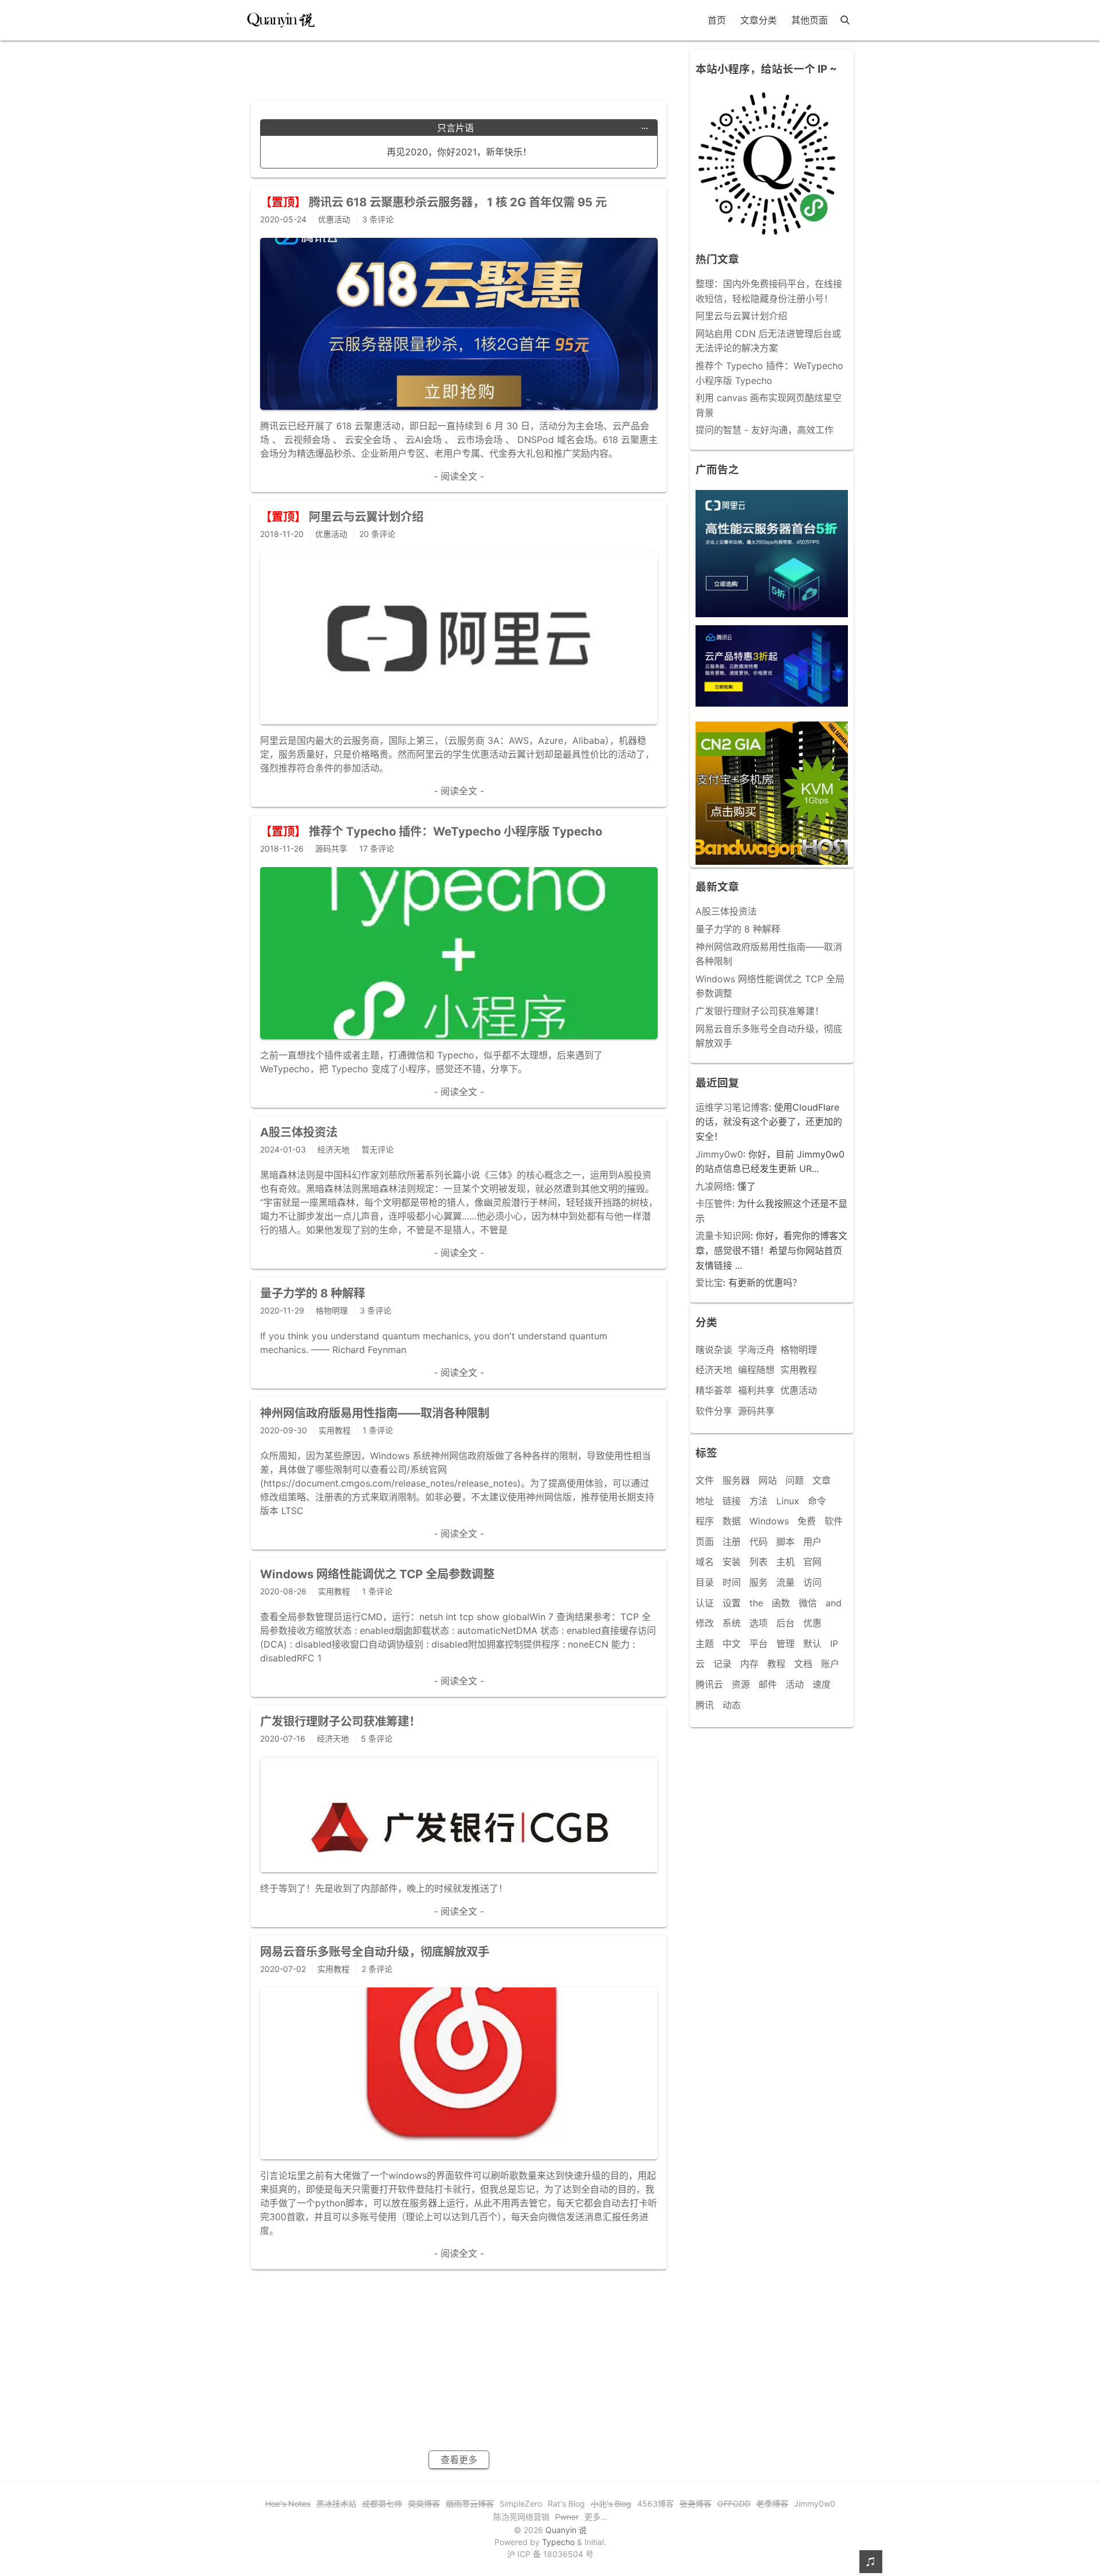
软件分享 (714, 1411)
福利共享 (756, 1390)
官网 (812, 1562)
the (756, 1603)
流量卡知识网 (723, 1236)
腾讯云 (709, 1684)
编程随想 (756, 1370)
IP (834, 1644)
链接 (732, 1501)
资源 (741, 1684)
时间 (732, 1582)
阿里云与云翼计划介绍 (741, 316)
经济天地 (714, 1370)
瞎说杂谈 (714, 1350)
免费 (807, 1521)
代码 (759, 1542)
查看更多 (459, 2460)
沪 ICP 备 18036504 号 (550, 2554)
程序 (705, 1521)
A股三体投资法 (726, 911)
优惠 (812, 1623)
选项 (759, 1623)
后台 (785, 1623)
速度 (822, 1684)
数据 (732, 1521)
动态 (732, 1705)
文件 (705, 1480)
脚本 (785, 1542)
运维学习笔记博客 (732, 1107)
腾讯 (705, 1705)
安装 (732, 1562)
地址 (705, 1501)
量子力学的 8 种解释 (738, 929)
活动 (795, 1684)
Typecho (558, 2542)
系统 (732, 1623)
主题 (705, 1644)
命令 (817, 1501)
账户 (830, 1664)
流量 (785, 1582)
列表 (759, 1562)
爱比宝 (709, 1283)
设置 (732, 1603)
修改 (705, 1623)
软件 (834, 1521)
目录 (705, 1582)
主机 (785, 1562)
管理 (785, 1644)
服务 (759, 1582)
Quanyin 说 (566, 2530)
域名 (705, 1562)
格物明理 (799, 1350)
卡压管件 (714, 1203)
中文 (732, 1644)
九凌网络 (714, 1186)
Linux (788, 1501)
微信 (808, 1603)
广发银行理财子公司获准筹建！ (760, 1011)
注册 (732, 1542)
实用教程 (799, 1370)
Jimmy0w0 (719, 1154)
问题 (795, 1480)
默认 (812, 1644)
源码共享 (756, 1411)
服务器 (736, 1480)
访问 (812, 1582)
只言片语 (543, 128)
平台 (759, 1644)
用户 (812, 1542)
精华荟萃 (714, 1390)
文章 (822, 1480)
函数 (781, 1603)
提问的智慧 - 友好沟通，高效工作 (765, 430)
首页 (717, 20)
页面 (705, 1542)
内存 (749, 1664)
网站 (768, 1480)
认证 (705, 1603)
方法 (759, 1501)
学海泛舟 (756, 1350)
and (834, 1603)
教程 (776, 1664)
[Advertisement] (459, 66)
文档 (803, 1664)
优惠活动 (799, 1390)
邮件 (768, 1684)
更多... (596, 2517)
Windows (769, 1521)
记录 (722, 1664)
